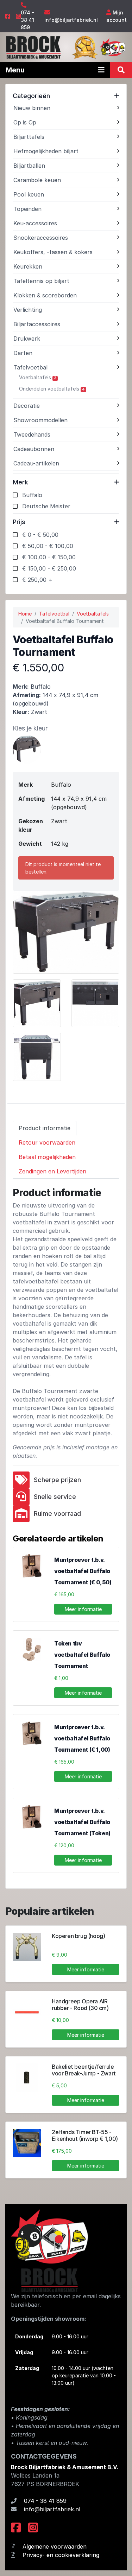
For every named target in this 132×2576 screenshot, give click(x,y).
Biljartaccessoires (37, 324)
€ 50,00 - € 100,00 (48, 546)
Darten (23, 353)
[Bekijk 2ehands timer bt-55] (27, 2143)
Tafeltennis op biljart (41, 281)
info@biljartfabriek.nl (71, 20)
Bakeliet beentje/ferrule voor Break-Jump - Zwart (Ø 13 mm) (84, 2073)
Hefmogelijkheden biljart (46, 151)
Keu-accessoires (35, 223)
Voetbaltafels (38, 377)
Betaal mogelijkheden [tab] (47, 1157)
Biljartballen (29, 166)
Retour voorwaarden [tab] (47, 1142)
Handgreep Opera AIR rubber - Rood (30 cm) (80, 2005)
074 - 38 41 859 (27, 20)
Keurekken (28, 266)
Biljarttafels (29, 137)
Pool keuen (29, 194)
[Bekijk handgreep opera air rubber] (27, 2012)
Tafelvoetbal (30, 367)
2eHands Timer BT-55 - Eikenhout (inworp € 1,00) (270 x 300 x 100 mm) (85, 2139)
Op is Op (25, 122)
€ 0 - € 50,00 (40, 535)
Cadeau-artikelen (36, 463)
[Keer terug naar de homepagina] (33, 47)
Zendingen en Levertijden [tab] (52, 1171)
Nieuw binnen (32, 108)
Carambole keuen (37, 180)
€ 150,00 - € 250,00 (49, 568)
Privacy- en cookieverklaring (61, 2555)
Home (25, 614)
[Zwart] (27, 749)
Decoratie (27, 406)
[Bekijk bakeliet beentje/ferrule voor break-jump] (27, 2078)
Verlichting (28, 310)
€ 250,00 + (37, 580)
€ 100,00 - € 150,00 (49, 557)
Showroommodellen (40, 420)
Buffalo (32, 495)
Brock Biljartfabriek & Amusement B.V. (65, 2467)
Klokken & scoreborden (45, 295)
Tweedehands (32, 434)
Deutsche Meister (46, 506)
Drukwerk (27, 339)
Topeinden (27, 209)
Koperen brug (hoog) (78, 1936)
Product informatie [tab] (45, 1128)
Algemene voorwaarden (55, 2546)
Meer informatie (83, 1609)
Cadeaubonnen (34, 449)
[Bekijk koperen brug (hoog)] (27, 1947)
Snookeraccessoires (41, 238)
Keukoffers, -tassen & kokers (53, 252)
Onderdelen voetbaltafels (52, 389)
